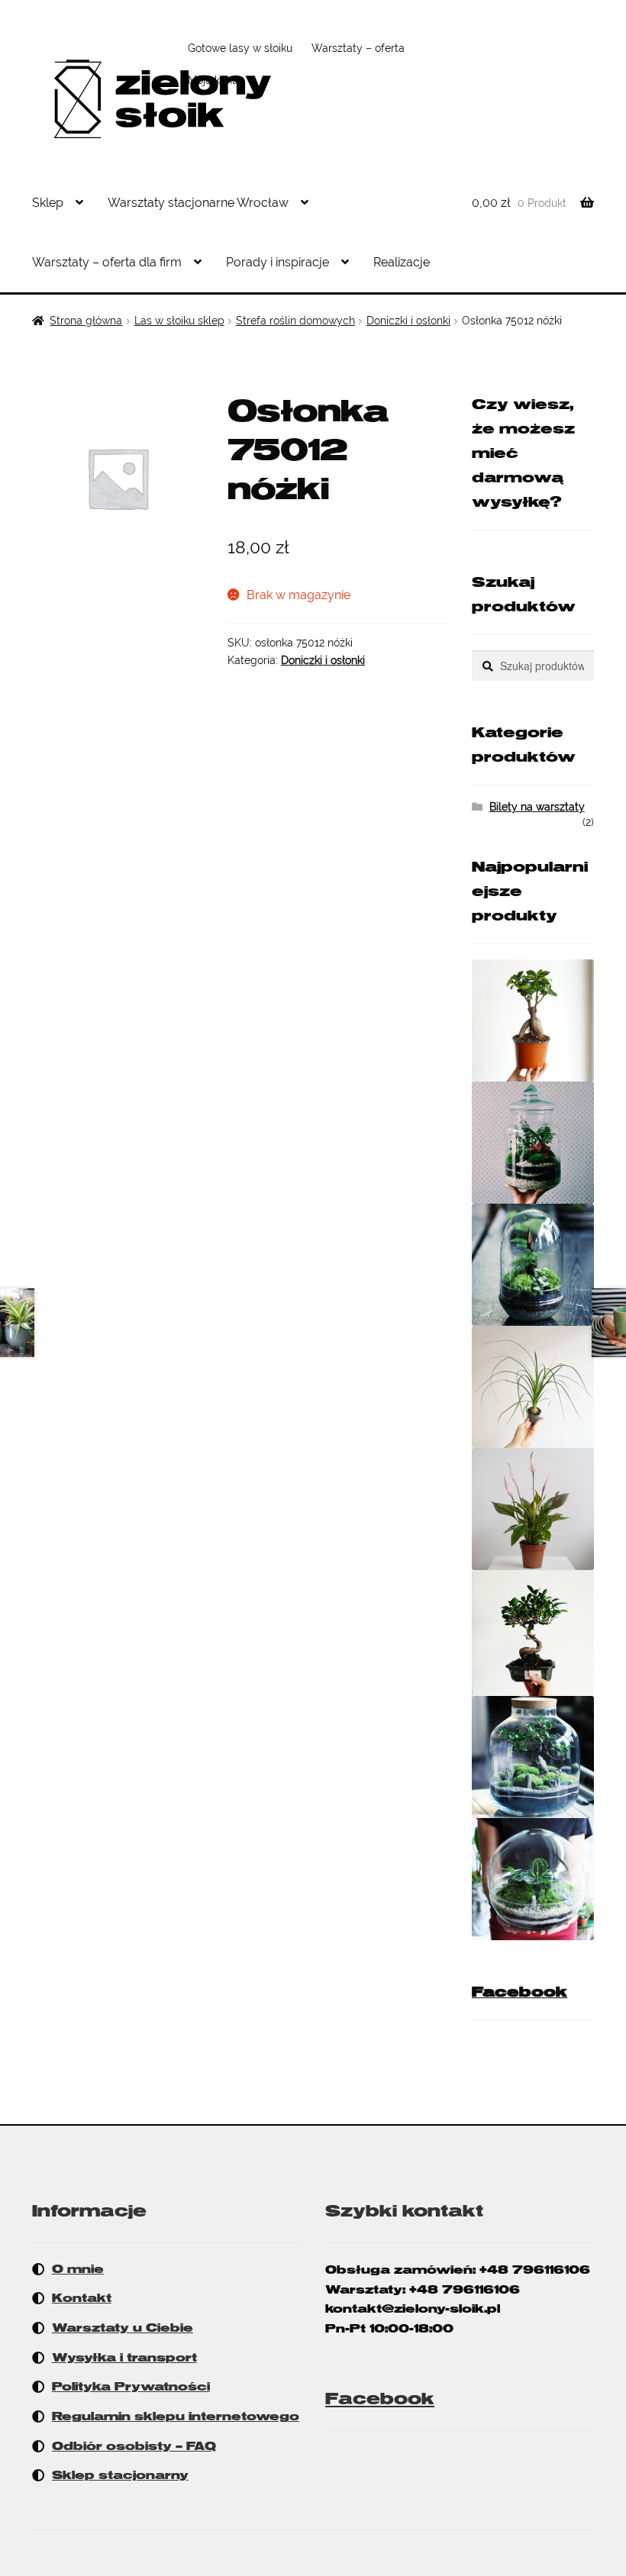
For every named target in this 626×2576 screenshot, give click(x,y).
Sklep (48, 203)
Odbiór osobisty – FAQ (134, 2446)
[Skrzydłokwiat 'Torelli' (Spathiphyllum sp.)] (533, 1509)
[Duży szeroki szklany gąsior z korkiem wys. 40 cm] (533, 1757)
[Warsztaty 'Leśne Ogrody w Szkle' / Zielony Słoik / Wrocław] (533, 1143)
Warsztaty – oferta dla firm (107, 262)
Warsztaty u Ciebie (123, 2328)
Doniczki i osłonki (408, 321)
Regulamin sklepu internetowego (176, 2416)
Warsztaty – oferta (358, 48)
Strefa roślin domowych (295, 321)
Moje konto (215, 80)
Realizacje (402, 262)
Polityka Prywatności (131, 2387)
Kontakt (82, 2298)
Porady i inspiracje (278, 262)
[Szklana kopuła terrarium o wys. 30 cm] (533, 1265)
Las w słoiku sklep (179, 321)
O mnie (78, 2269)
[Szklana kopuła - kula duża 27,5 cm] (533, 1879)
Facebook (520, 1992)
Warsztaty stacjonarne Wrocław (198, 203)
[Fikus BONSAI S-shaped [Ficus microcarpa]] (533, 1633)
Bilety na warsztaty (537, 807)
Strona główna (86, 321)
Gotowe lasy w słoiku (240, 48)
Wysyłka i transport (124, 2358)
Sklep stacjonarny (120, 2475)
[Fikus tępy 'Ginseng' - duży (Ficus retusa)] (533, 1020)
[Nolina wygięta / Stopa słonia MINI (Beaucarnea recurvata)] (533, 1387)
